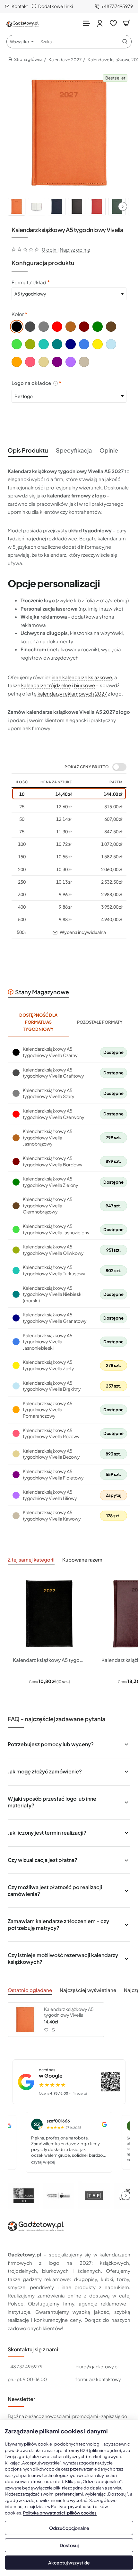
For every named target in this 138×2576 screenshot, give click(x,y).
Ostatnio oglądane (30, 1990)
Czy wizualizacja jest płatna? (43, 1860)
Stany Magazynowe (42, 992)
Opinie (109, 450)
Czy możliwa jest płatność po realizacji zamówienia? (55, 1890)
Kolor (18, 314)
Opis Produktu (28, 450)
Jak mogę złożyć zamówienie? (45, 1771)
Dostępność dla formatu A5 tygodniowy (38, 1022)
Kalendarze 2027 (65, 60)
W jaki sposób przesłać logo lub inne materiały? (52, 1802)
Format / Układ (29, 282)
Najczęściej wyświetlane (88, 1990)
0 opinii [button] (50, 250)
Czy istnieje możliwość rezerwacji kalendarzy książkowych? (63, 1958)
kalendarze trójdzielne (46, 685)
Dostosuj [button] (69, 2545)
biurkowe (84, 685)
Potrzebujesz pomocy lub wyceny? (51, 1744)
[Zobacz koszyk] (126, 23)
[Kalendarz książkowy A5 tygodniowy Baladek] (49, 1614)
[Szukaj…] (125, 42)
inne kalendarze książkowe (82, 677)
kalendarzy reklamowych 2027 (72, 693)
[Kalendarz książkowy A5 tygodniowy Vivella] (25, 2020)
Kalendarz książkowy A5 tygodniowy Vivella (69, 2012)
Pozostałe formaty (100, 1022)
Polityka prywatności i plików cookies (60, 2513)
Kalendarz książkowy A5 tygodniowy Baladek (49, 1660)
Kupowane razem (82, 1559)
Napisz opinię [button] (75, 250)
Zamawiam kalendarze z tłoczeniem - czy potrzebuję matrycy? (58, 1924)
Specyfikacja (74, 450)
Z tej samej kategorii (31, 1559)
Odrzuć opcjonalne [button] (69, 2528)
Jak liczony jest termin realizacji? (47, 1833)
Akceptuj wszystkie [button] (69, 2563)
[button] (123, 206)
